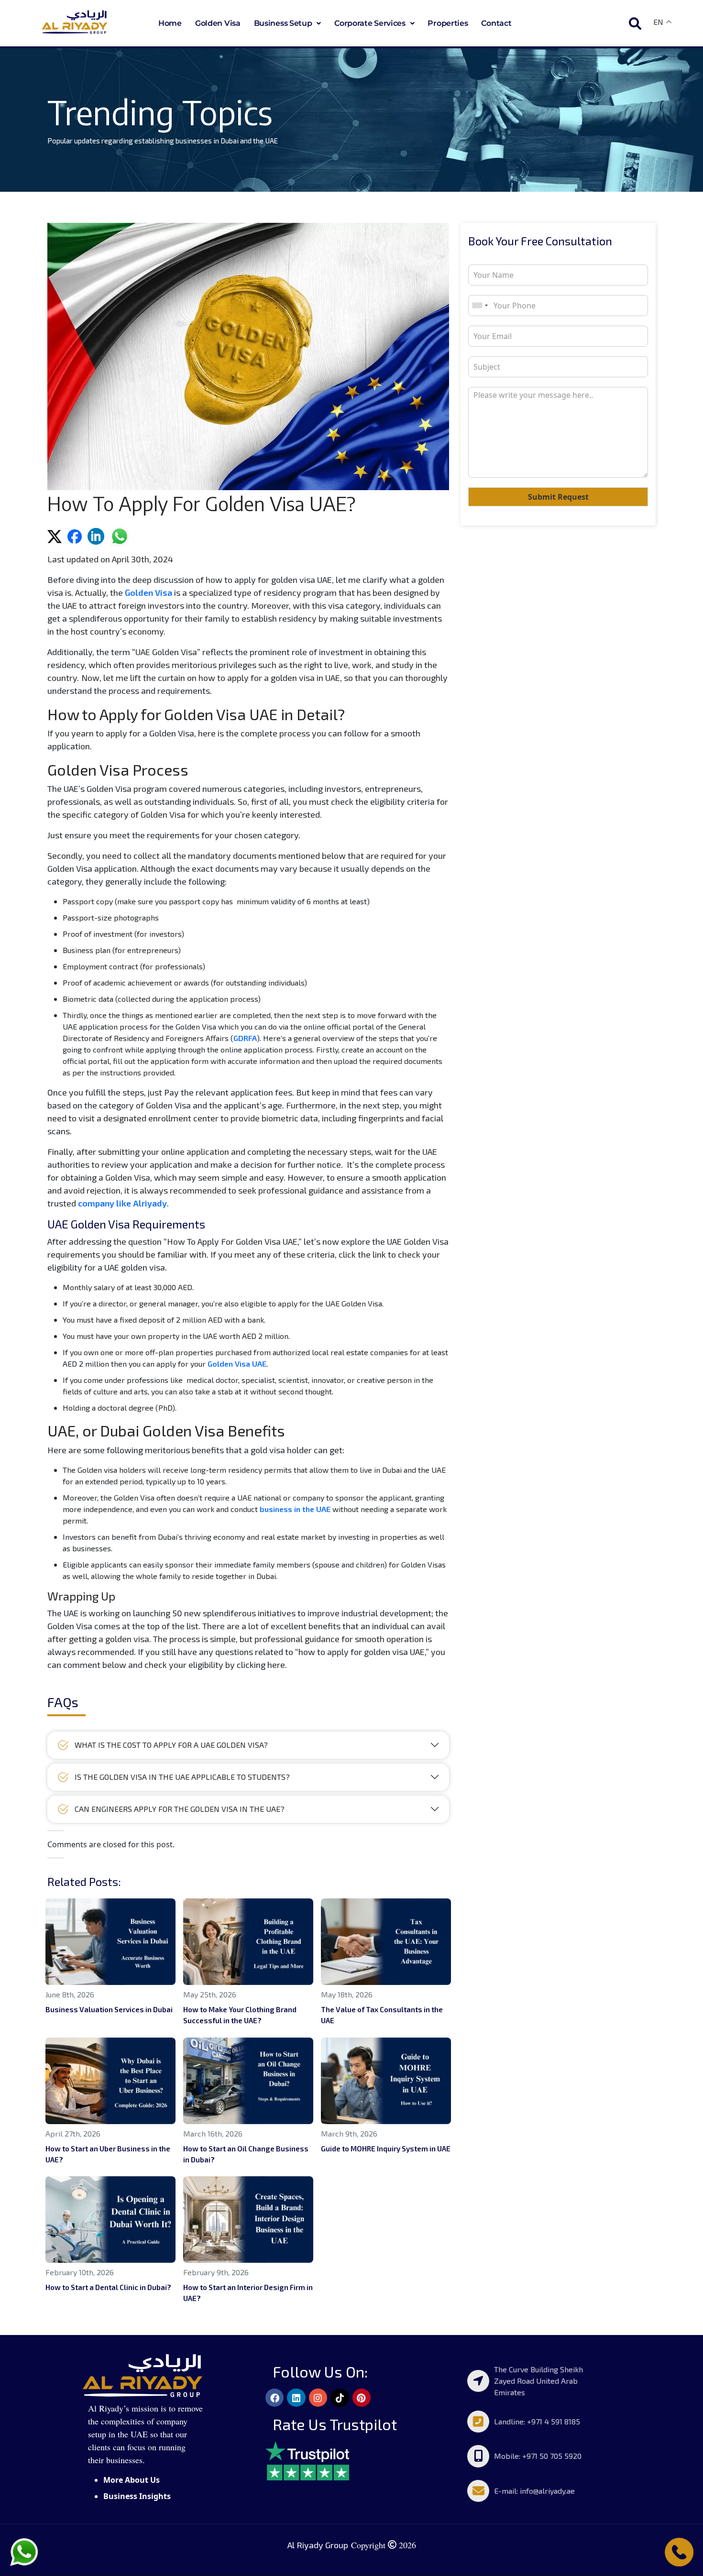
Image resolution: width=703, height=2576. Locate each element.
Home (170, 23)
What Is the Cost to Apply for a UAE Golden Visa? (172, 1745)
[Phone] (679, 2551)
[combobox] (480, 306)
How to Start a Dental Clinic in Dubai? (108, 2287)
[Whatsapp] (24, 2551)
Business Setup (283, 23)
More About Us (132, 2480)
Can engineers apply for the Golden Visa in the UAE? (180, 1809)
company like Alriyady (122, 1203)
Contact (496, 23)
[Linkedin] (296, 2398)
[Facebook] (275, 2398)
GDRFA (245, 1038)
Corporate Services (370, 23)
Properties (448, 23)
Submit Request (558, 497)
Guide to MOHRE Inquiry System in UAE (386, 2148)
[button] (288, 23)
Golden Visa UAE (237, 1364)
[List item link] (533, 2381)
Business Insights (137, 2496)
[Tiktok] (340, 2398)
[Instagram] (318, 2398)
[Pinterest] (362, 2398)
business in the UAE (295, 1509)
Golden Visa (218, 23)
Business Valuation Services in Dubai (109, 2009)
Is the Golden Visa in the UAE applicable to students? (182, 1777)
